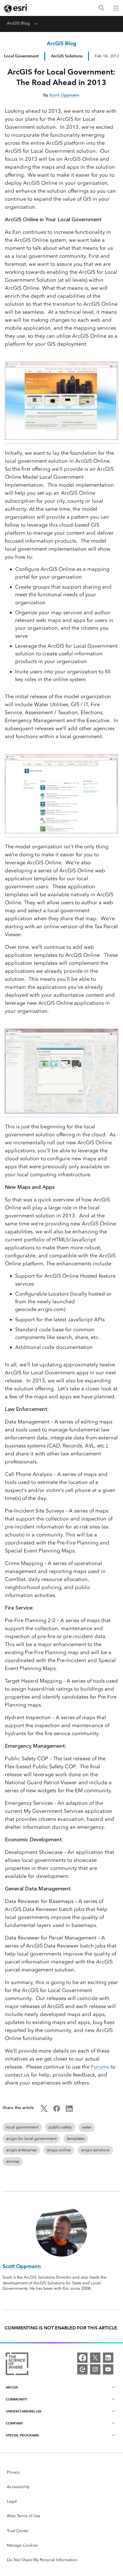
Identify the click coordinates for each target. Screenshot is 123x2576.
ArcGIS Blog (18, 23)
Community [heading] (16, 2399)
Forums (100, 2067)
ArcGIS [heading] (12, 2387)
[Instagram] (95, 2369)
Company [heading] (14, 2423)
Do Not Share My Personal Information (42, 2560)
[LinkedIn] (108, 2358)
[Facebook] (82, 2358)
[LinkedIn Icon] (69, 2111)
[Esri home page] (16, 8)
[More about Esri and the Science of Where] (17, 2365)
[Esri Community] (82, 2369)
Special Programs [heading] (22, 2435)
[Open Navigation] (116, 8)
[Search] (102, 8)
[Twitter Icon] (44, 2111)
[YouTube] (108, 2369)
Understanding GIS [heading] (24, 2411)
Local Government (21, 56)
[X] (95, 2358)
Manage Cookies (22, 2545)
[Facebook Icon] (57, 2111)
